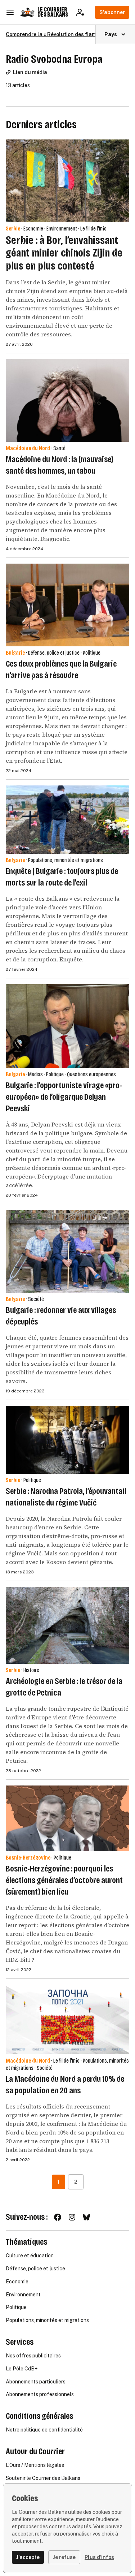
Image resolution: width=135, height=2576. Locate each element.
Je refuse (64, 2557)
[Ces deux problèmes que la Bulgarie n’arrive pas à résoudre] (67, 605)
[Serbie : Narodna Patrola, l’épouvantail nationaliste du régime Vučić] (67, 1440)
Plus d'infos (99, 2557)
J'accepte (28, 2557)
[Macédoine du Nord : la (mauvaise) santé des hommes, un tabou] (67, 400)
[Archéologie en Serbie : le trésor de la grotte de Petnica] (67, 1625)
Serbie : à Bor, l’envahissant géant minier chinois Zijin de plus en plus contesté (64, 253)
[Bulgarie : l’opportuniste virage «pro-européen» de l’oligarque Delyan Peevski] (67, 1026)
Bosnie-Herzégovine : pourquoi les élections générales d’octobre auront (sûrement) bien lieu (64, 1880)
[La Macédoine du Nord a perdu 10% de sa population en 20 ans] (67, 2019)
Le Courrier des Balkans (53, 12)
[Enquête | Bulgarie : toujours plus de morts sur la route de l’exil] (67, 820)
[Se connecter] (83, 12)
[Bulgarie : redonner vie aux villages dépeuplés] (67, 1251)
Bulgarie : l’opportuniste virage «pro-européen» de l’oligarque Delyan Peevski (64, 1097)
